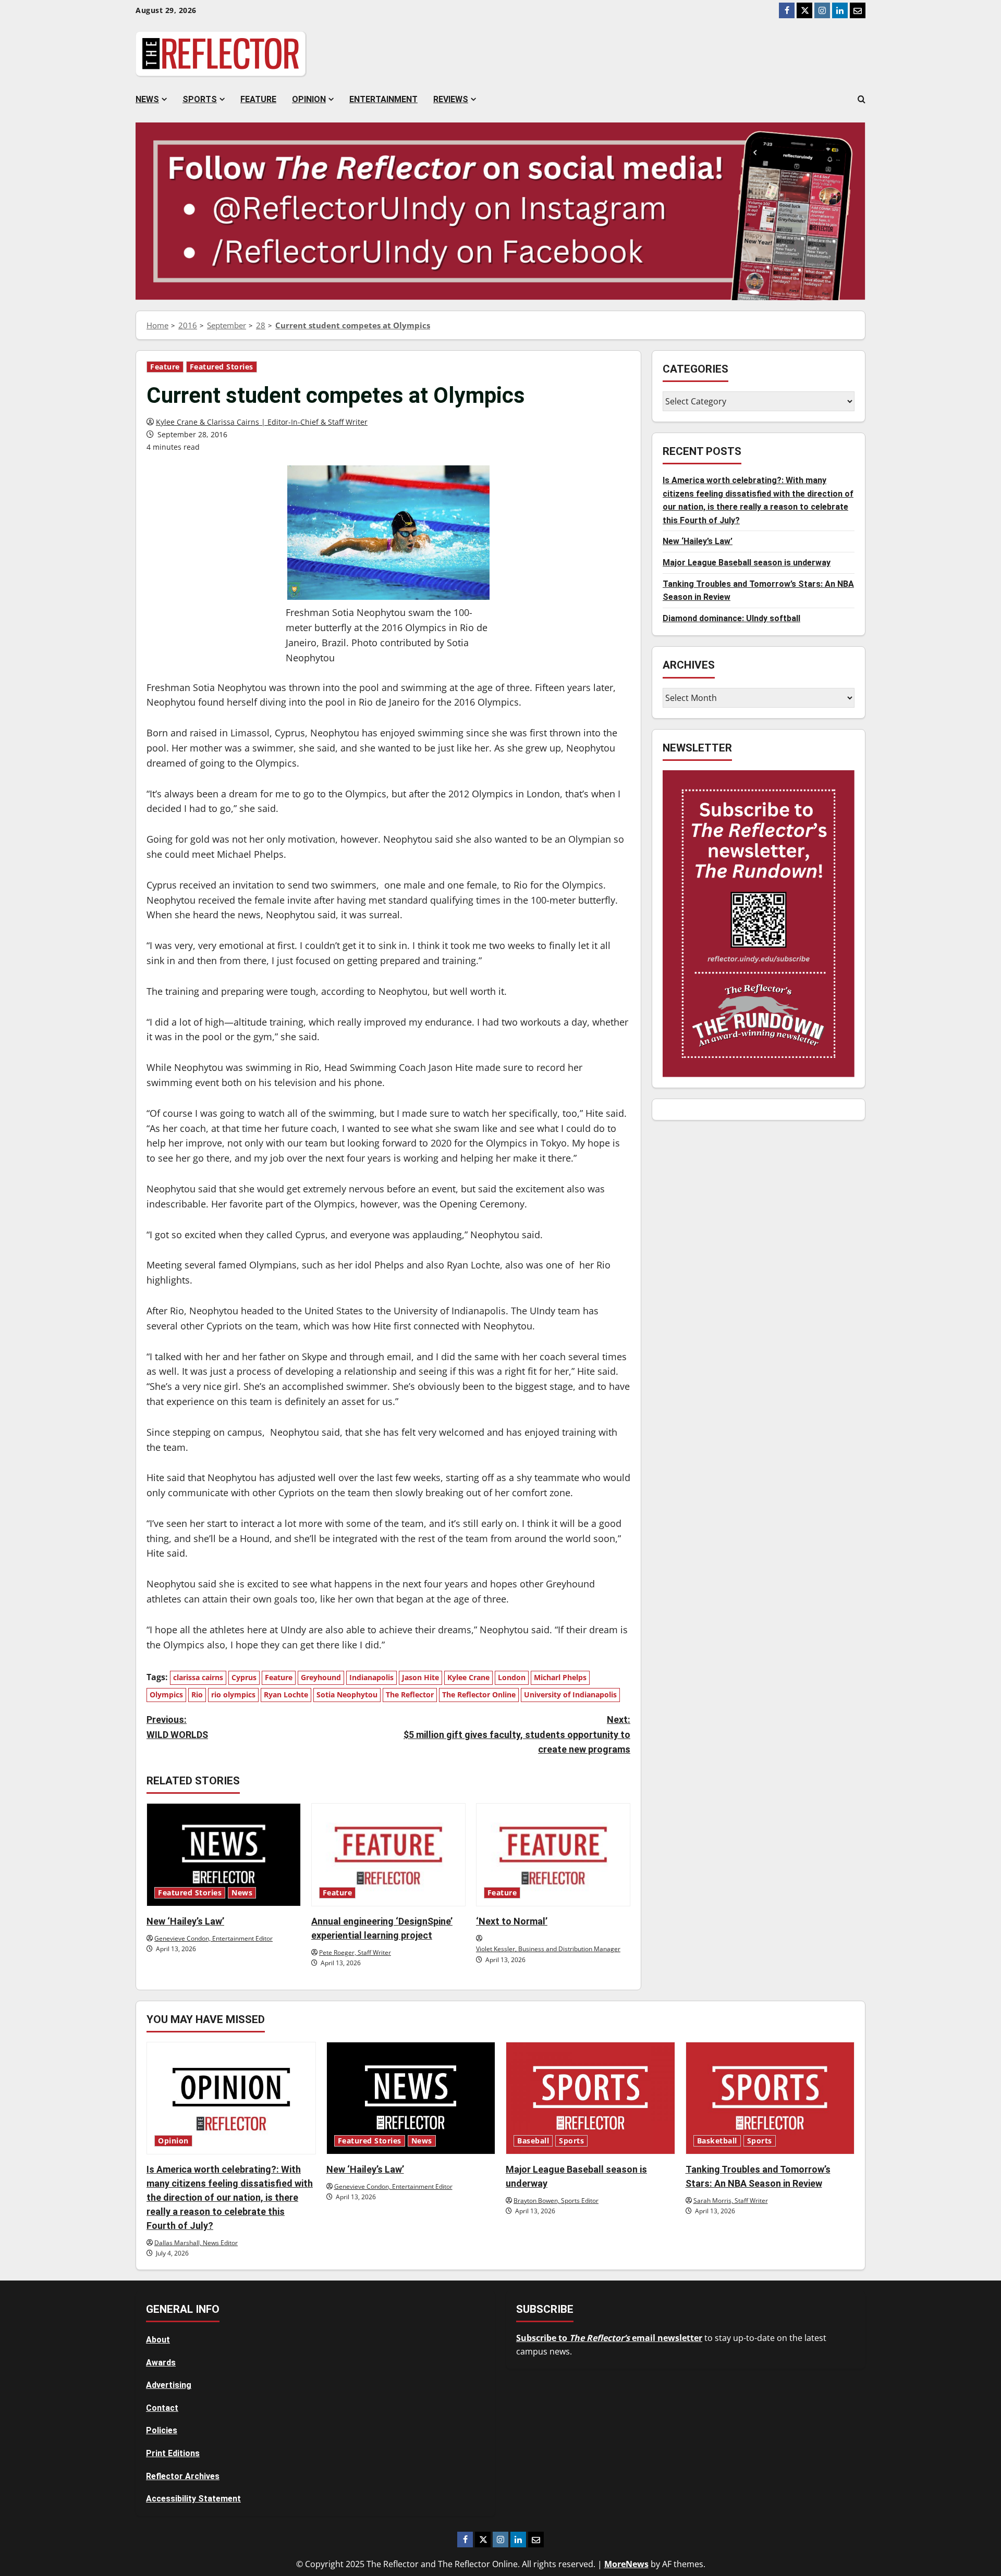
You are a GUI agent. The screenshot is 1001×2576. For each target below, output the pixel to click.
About (158, 2340)
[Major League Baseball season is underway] (590, 2098)
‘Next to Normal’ (512, 1921)
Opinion (309, 99)
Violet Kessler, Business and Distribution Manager (548, 1949)
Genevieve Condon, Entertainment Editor (213, 1938)
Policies (162, 2430)
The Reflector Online (479, 1694)
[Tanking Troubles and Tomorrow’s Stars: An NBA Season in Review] (770, 2098)
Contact (162, 2408)
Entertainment (383, 99)
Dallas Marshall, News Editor (196, 2243)
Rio (197, 1694)
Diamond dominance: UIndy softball (731, 618)
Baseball (533, 2141)
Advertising (169, 2385)
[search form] (862, 100)
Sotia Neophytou (347, 1694)
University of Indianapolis (570, 1694)
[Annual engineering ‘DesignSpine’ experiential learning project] (388, 1854)
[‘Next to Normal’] (553, 1854)
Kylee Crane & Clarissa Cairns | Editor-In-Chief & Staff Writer (262, 422)
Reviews (451, 99)
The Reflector (410, 1694)
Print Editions (173, 2453)
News (147, 99)
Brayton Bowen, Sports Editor (556, 2201)
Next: (517, 1735)
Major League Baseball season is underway (747, 563)
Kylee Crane (468, 1677)
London (512, 1677)
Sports (200, 99)
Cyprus (244, 1677)
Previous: (177, 1727)
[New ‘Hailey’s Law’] (224, 1854)
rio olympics (233, 1694)
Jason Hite (420, 1677)
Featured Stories (222, 367)
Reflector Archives (183, 2476)
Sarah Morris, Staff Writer (731, 2201)
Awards (161, 2363)
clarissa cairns (198, 1677)
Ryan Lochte (286, 1694)
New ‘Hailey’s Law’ (185, 1921)
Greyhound (321, 1677)
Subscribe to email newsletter (609, 2338)
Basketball (717, 2141)
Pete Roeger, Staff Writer (355, 1952)
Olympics (166, 1694)
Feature (258, 99)
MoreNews (626, 2564)
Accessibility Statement (193, 2499)
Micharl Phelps (560, 1677)
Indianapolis (371, 1677)
